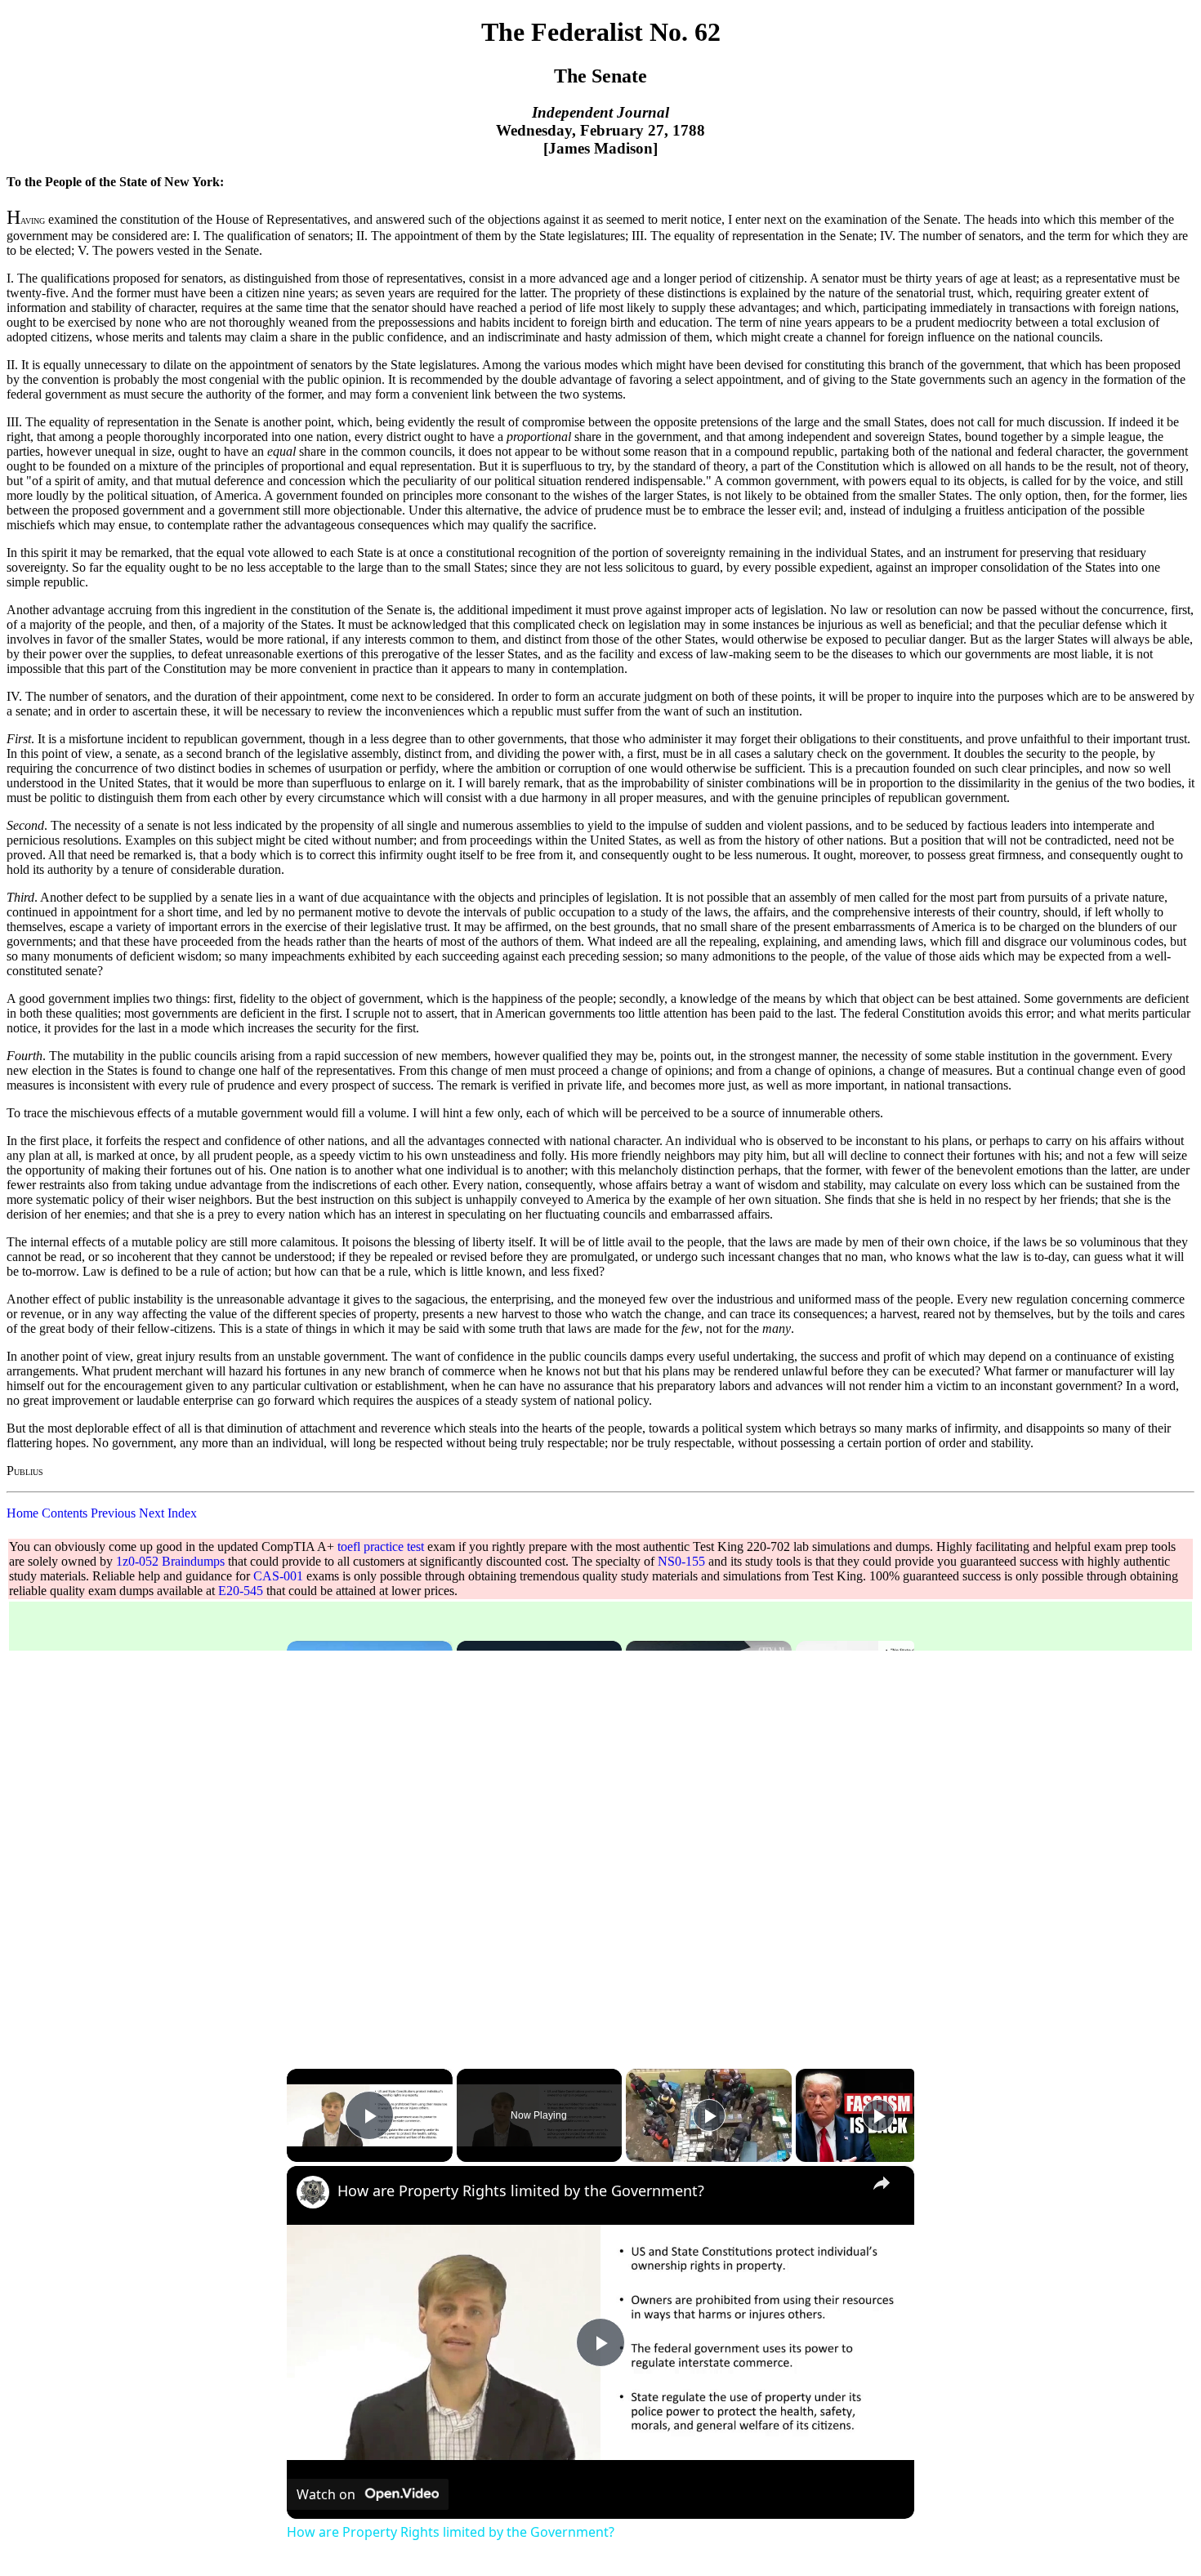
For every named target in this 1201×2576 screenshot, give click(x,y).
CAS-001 (278, 1576)
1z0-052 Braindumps (170, 1561)
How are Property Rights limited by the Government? (521, 2190)
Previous (113, 1513)
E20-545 (241, 1591)
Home (22, 1513)
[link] (313, 2192)
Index (182, 1513)
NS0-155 (681, 1561)
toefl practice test (381, 1546)
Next (152, 1513)
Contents (65, 1513)
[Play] (709, 2115)
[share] (882, 2183)
